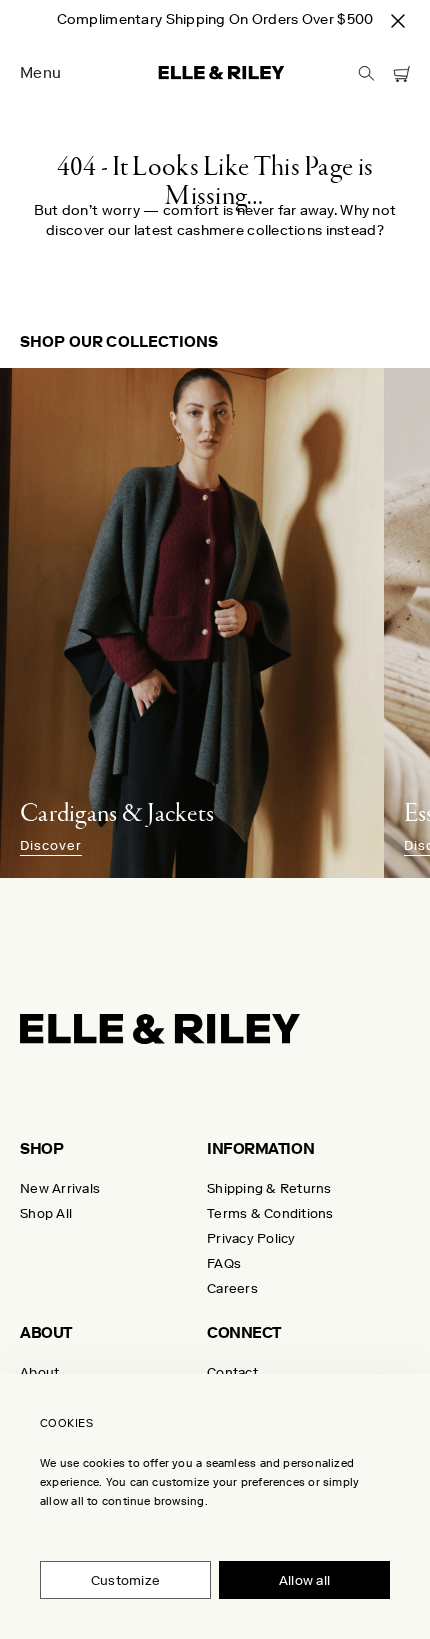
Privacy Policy (251, 1238)
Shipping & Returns (269, 1188)
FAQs (224, 1263)
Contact (232, 1372)
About (39, 1372)
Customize (125, 1580)
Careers (232, 1288)
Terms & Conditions (270, 1213)
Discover (51, 846)
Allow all (304, 1580)
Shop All (46, 1213)
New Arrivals (60, 1188)
